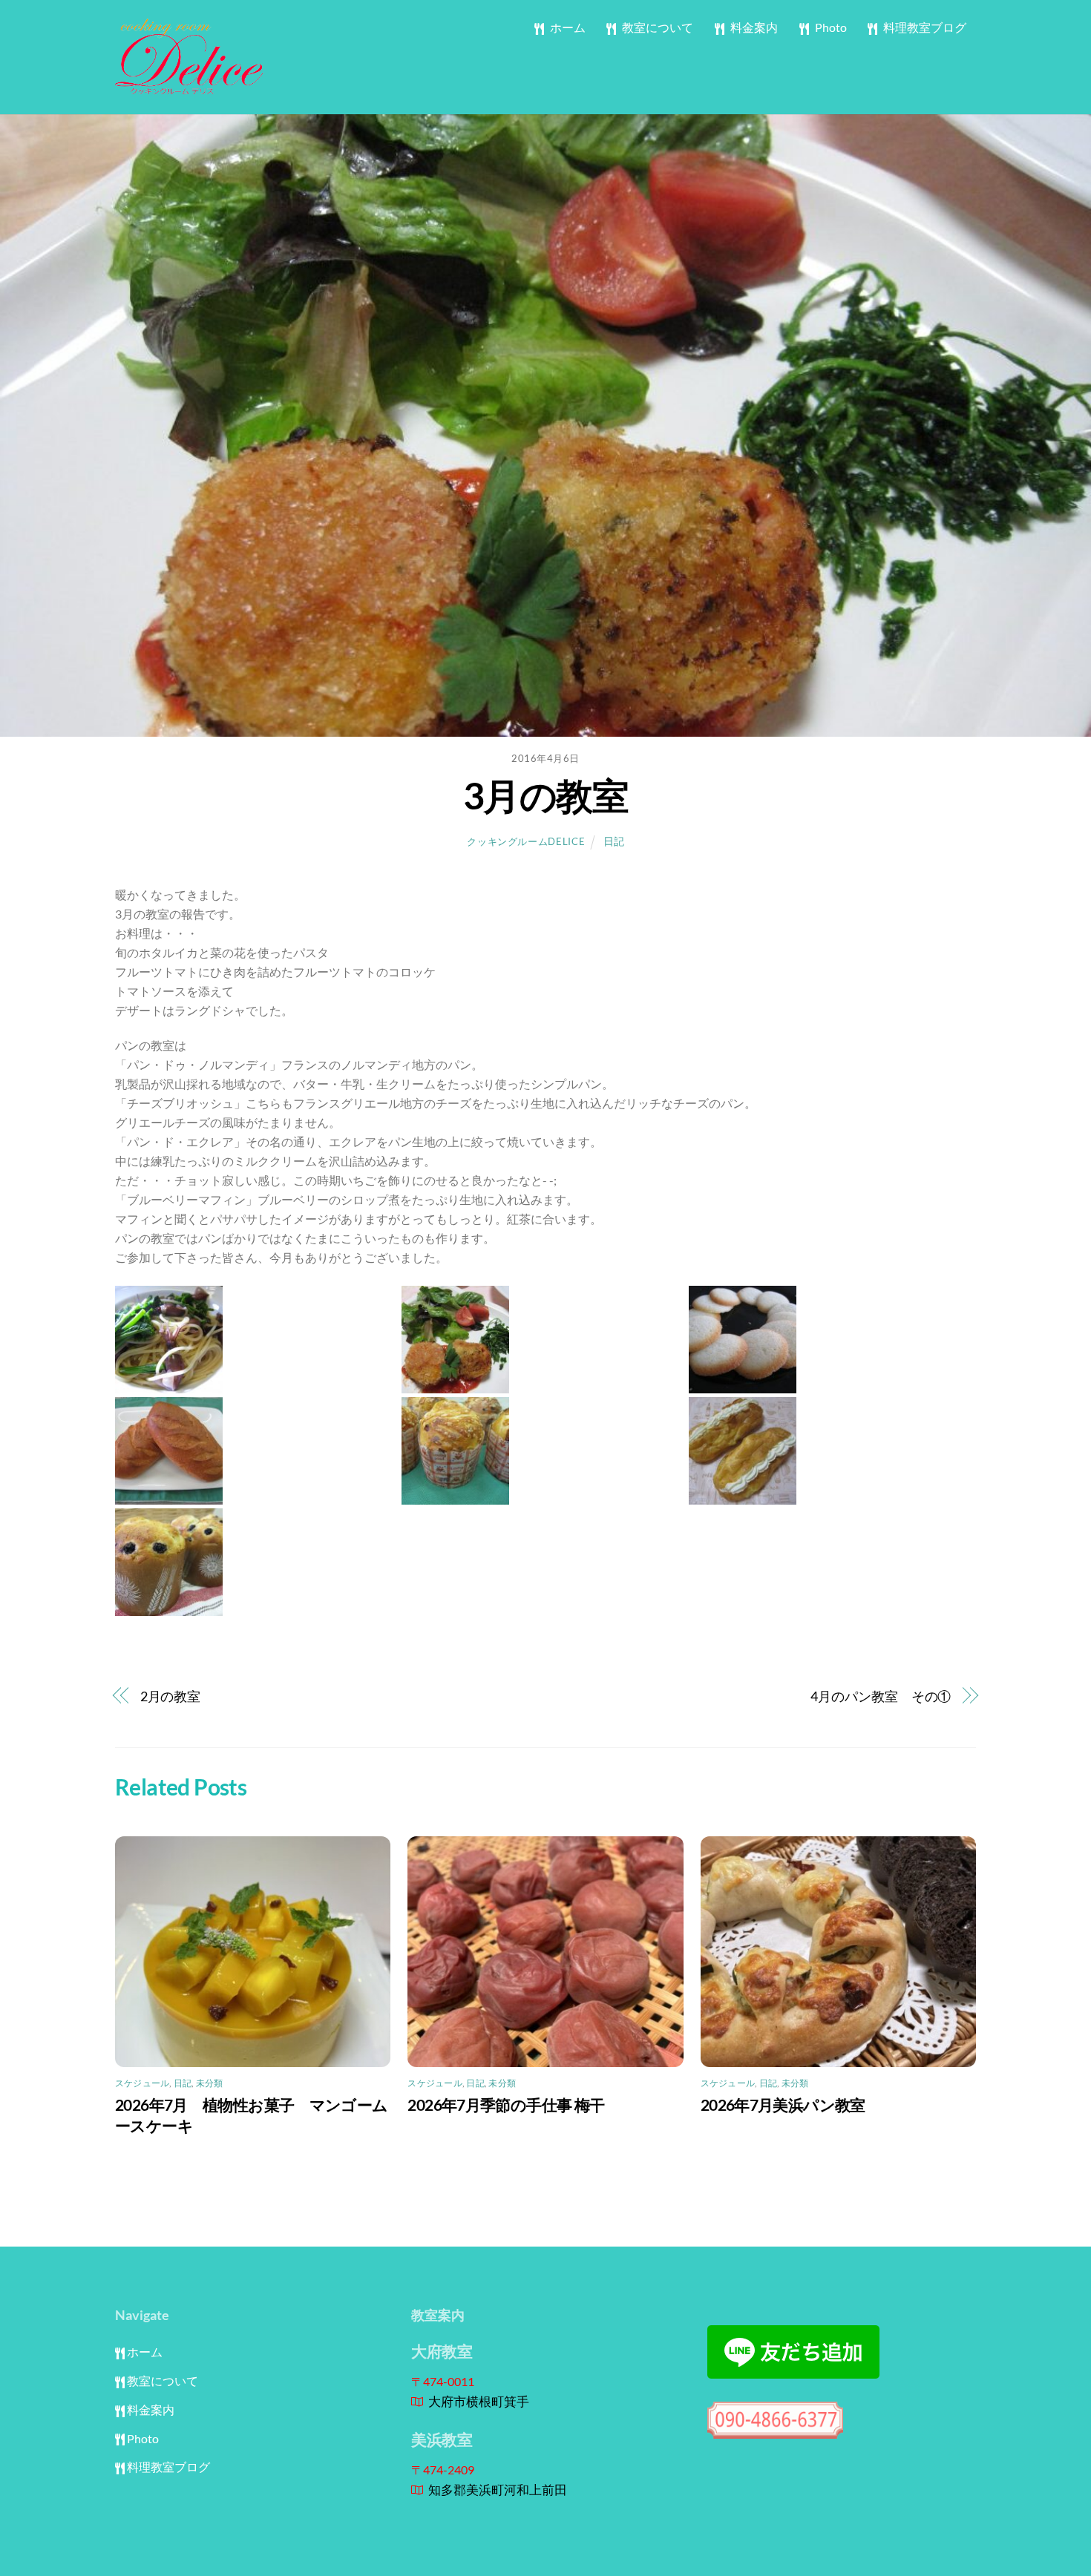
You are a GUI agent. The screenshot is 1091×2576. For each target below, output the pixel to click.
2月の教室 (171, 1696)
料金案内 (753, 27)
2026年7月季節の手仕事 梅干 (506, 2104)
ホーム (567, 27)
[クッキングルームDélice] (189, 87)
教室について (656, 27)
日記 (614, 841)
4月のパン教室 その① (881, 1696)
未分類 (210, 2083)
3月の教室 (546, 795)
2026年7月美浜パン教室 (783, 2104)
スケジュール (142, 2083)
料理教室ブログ (924, 27)
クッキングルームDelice (526, 841)
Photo (830, 27)
